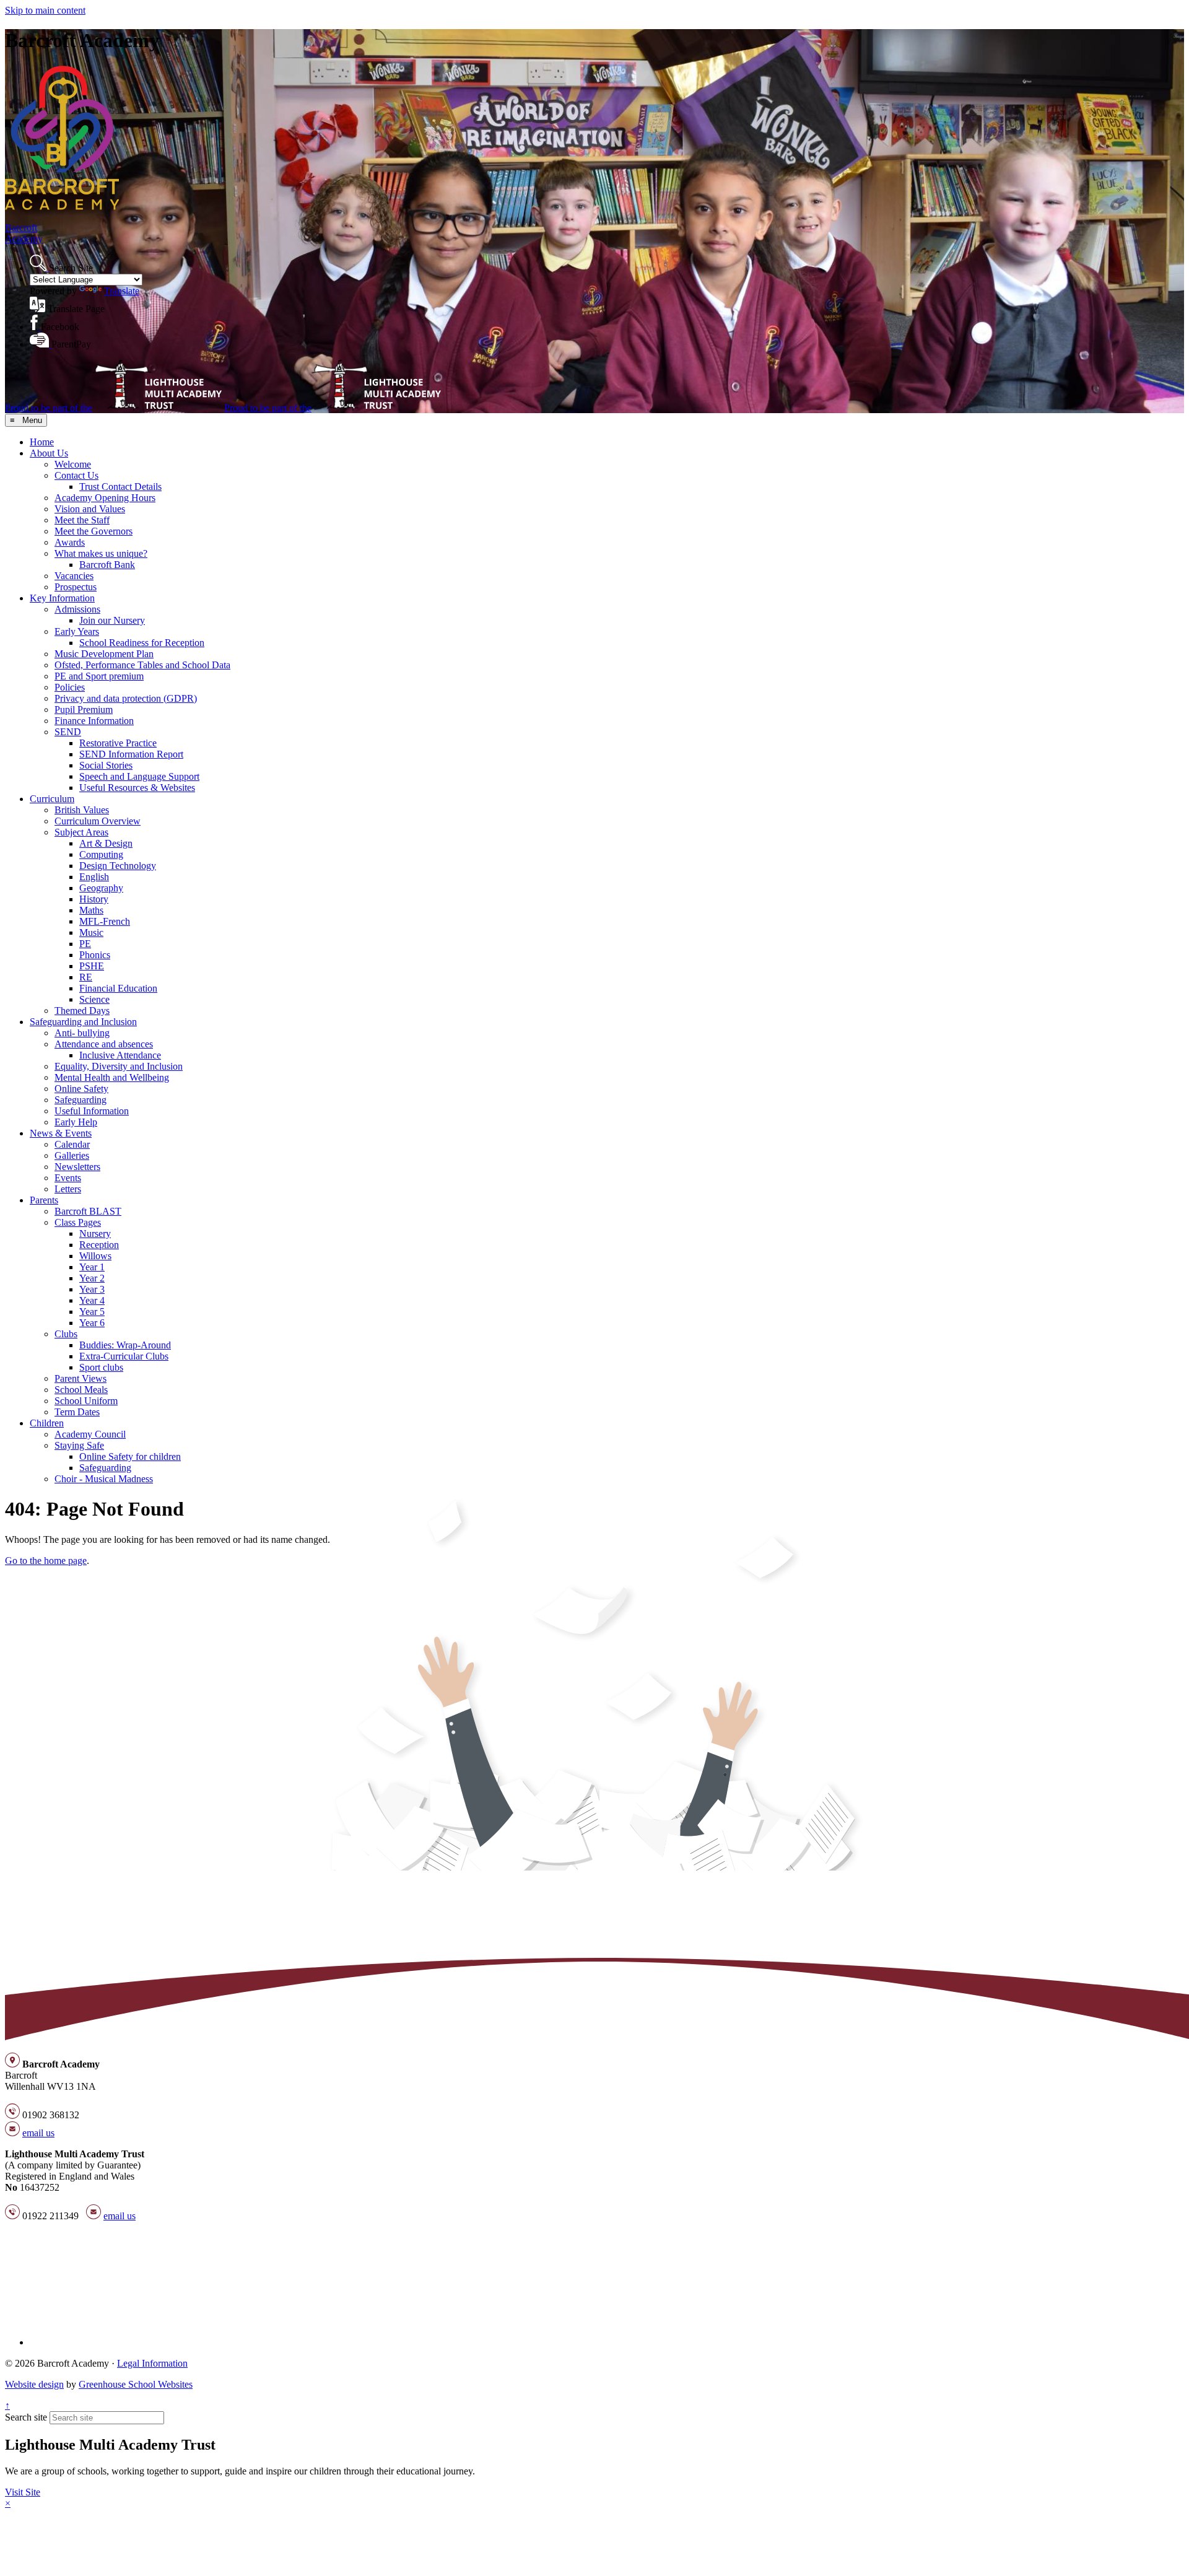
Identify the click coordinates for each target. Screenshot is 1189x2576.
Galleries (72, 1155)
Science (94, 999)
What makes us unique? (101, 553)
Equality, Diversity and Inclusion (119, 1066)
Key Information (62, 598)
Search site (26, 2417)
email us (38, 2133)
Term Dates (77, 1412)
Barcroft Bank (107, 565)
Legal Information (152, 2363)
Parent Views (81, 1378)
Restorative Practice (118, 743)
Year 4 (92, 1300)
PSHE (92, 966)
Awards (70, 542)
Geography (101, 888)
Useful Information (92, 1111)
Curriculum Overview (98, 821)
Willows (95, 1256)
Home (42, 442)
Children (47, 1423)
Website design (34, 2384)
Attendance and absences (104, 1044)
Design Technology (118, 866)
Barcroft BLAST (88, 1211)
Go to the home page (46, 1561)
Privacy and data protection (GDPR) (126, 698)
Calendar (72, 1144)
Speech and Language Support (139, 776)
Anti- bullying (82, 1033)
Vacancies (74, 576)
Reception (99, 1245)
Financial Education (118, 988)
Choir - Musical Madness (104, 1479)
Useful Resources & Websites (137, 788)
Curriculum (52, 799)
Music (91, 932)
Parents (44, 1200)
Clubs (66, 1334)
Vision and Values (90, 509)
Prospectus (76, 587)
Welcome (73, 464)
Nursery (95, 1233)
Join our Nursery (112, 620)
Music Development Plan (104, 654)
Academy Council (90, 1434)
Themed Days (82, 1011)
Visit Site (23, 2492)
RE (86, 977)
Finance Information (94, 721)
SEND (68, 732)
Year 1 (92, 1267)
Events (68, 1178)
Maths (91, 910)
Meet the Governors (94, 531)
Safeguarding (81, 1100)
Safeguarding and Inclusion (83, 1022)
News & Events (61, 1133)
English (94, 877)
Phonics (95, 955)
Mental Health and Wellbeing (112, 1077)
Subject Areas (81, 832)
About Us (49, 453)
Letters (68, 1189)
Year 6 (92, 1323)
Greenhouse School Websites (136, 2384)
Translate (122, 291)
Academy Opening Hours (105, 498)
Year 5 (92, 1312)
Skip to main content (45, 10)
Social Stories (106, 765)
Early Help (76, 1122)
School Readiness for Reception (142, 643)
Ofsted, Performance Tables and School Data (142, 665)
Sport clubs (101, 1367)
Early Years (77, 631)
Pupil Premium (84, 709)
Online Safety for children (130, 1456)
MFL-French (105, 921)
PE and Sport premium (99, 676)
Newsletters (77, 1167)
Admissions (77, 609)
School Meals (81, 1390)
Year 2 (92, 1278)
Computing (101, 854)
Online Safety (81, 1089)
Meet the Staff (82, 520)
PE (85, 944)
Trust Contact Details (120, 487)
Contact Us (76, 475)
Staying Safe (79, 1445)
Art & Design (106, 843)
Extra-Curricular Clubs (124, 1356)
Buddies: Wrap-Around (125, 1345)
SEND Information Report (131, 754)
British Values (82, 810)
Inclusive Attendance (120, 1055)
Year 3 (92, 1289)
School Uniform (86, 1401)
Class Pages (78, 1222)
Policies (70, 687)
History (94, 899)
